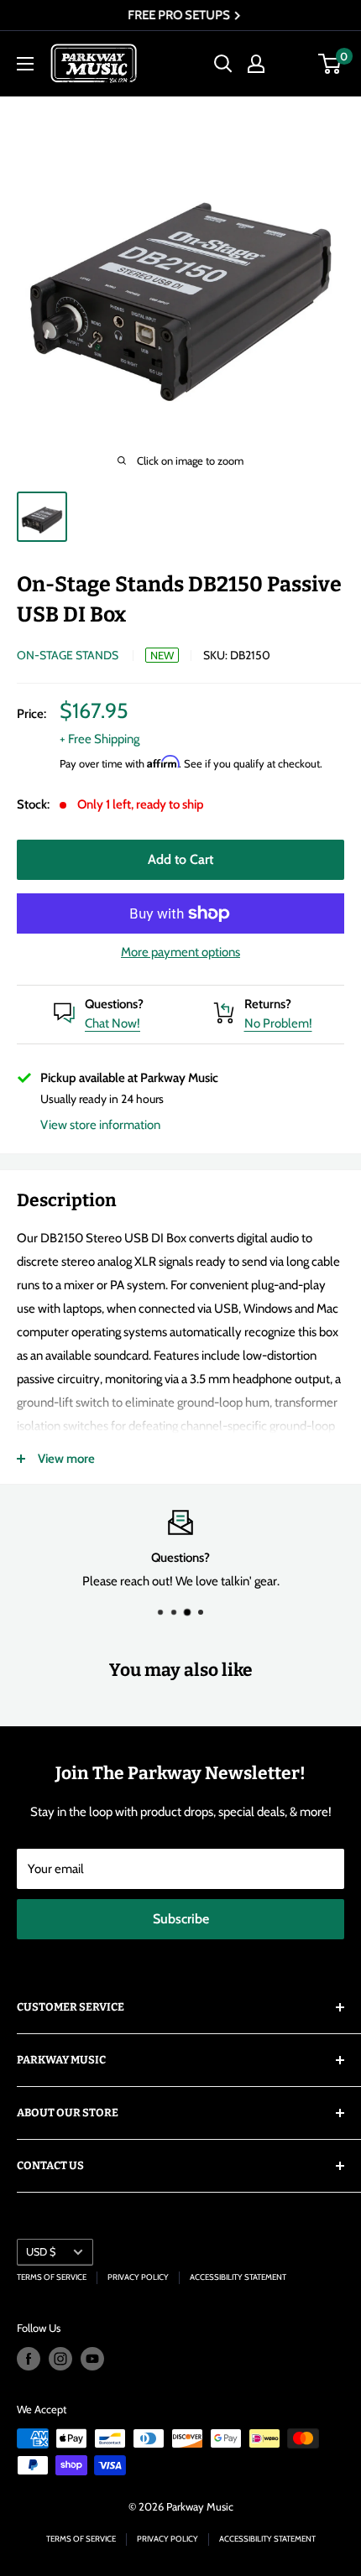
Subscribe (181, 1919)
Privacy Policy (138, 2277)
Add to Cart (180, 859)
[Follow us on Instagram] (60, 2359)
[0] (330, 64)
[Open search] (223, 64)
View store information (100, 1125)
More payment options (180, 952)
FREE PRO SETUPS (176, 15)
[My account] (256, 64)
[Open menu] (25, 64)
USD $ (41, 2252)
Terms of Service (52, 2277)
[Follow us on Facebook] (29, 2359)
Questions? (114, 1004)
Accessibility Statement (238, 2277)
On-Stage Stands (68, 655)
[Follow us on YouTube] (92, 2359)
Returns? (268, 1004)
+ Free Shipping (99, 739)
